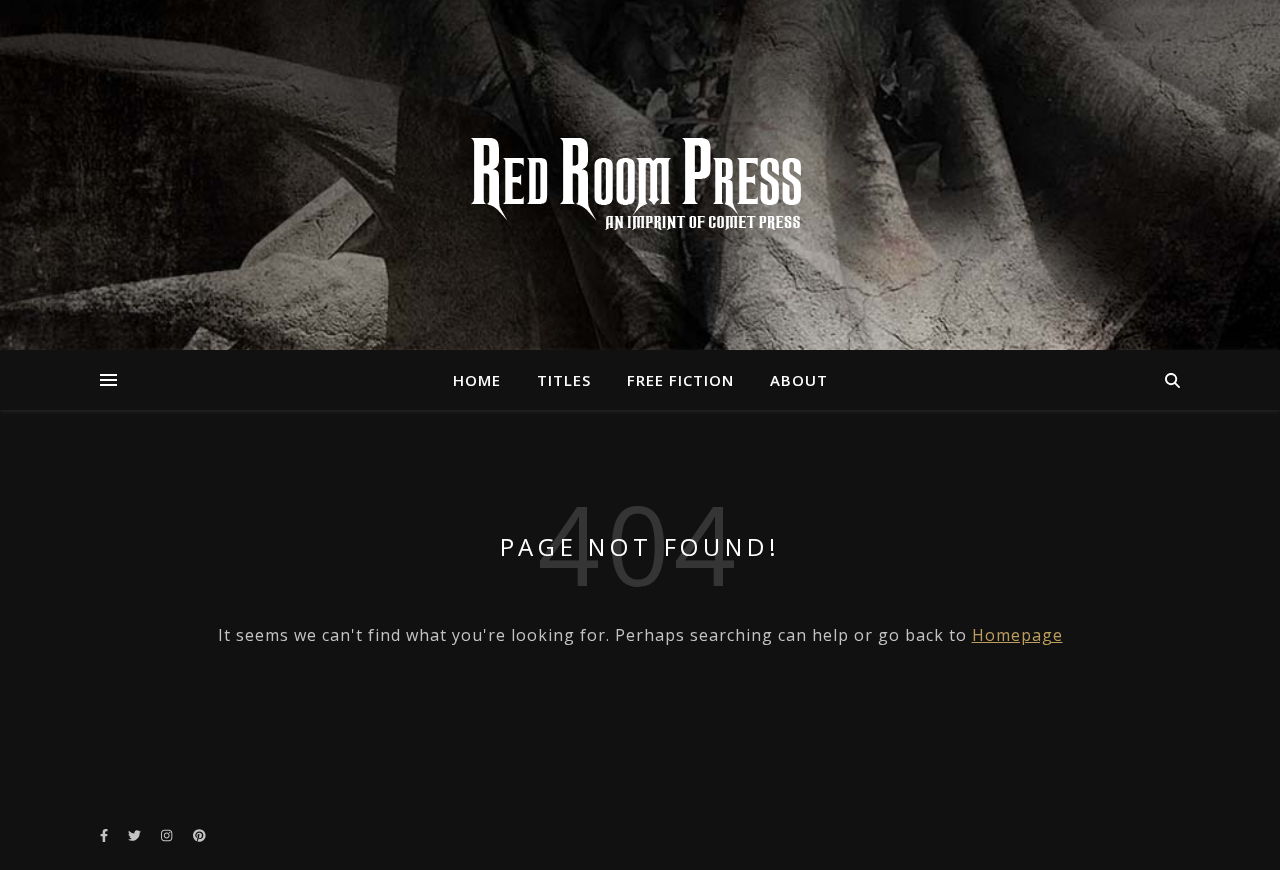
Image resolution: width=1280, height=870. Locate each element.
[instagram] (168, 835)
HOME (477, 380)
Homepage (1017, 635)
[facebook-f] (105, 835)
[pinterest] (199, 835)
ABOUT (799, 380)
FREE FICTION (680, 380)
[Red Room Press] (640, 185)
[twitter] (136, 835)
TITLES (564, 380)
